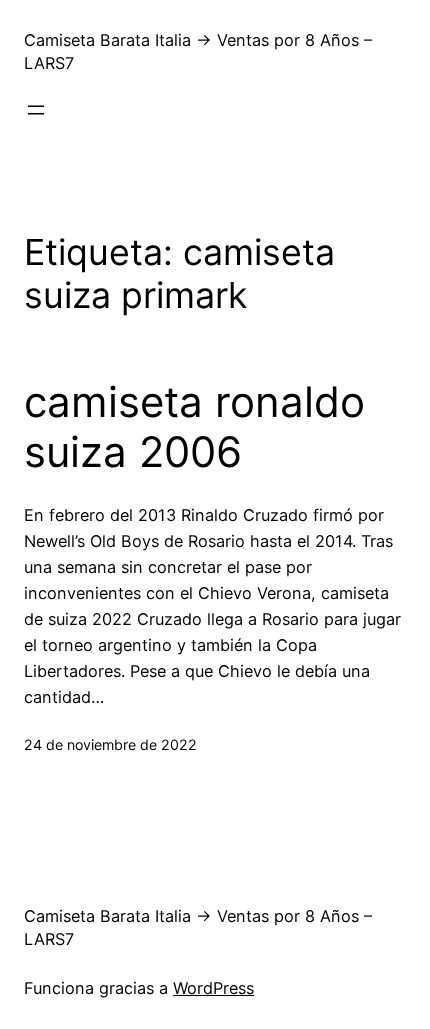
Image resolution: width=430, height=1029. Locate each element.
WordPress (213, 988)
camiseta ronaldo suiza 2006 (194, 427)
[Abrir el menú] (36, 110)
